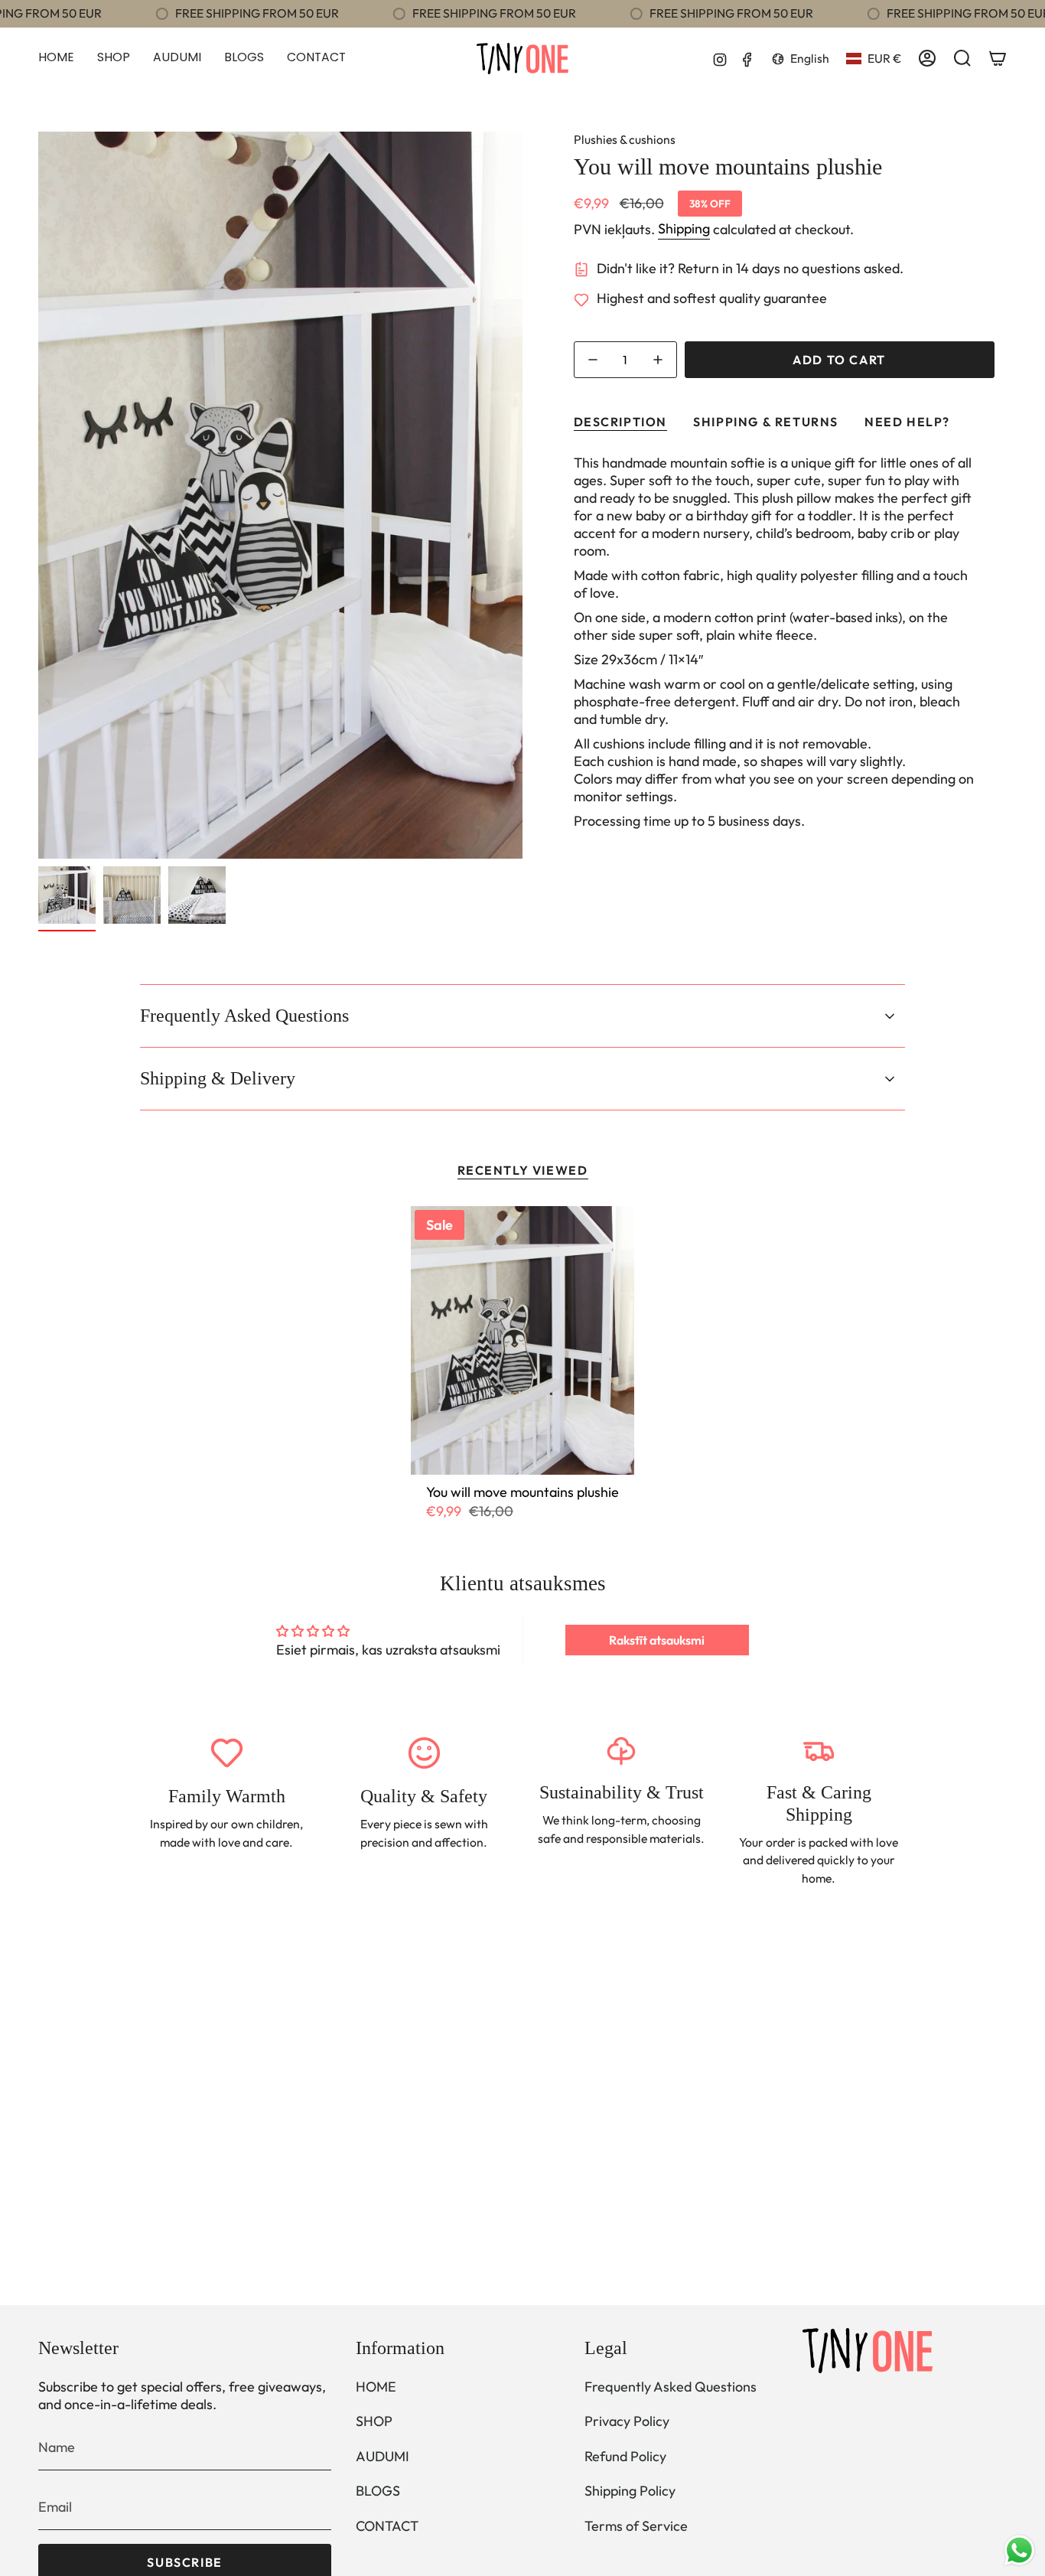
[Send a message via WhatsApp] (1019, 2550)
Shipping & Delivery (218, 1078)
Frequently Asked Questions (244, 1016)
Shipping (684, 228)
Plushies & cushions (625, 139)
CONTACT (387, 2526)
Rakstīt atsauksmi (657, 1640)
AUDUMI (383, 2456)
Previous (38, 495)
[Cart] (998, 58)
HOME (376, 2387)
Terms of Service (636, 2526)
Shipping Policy (630, 2491)
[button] (114, 59)
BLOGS (378, 2491)
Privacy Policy (627, 2421)
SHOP (374, 2421)
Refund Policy (625, 2456)
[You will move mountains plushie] (523, 1340)
